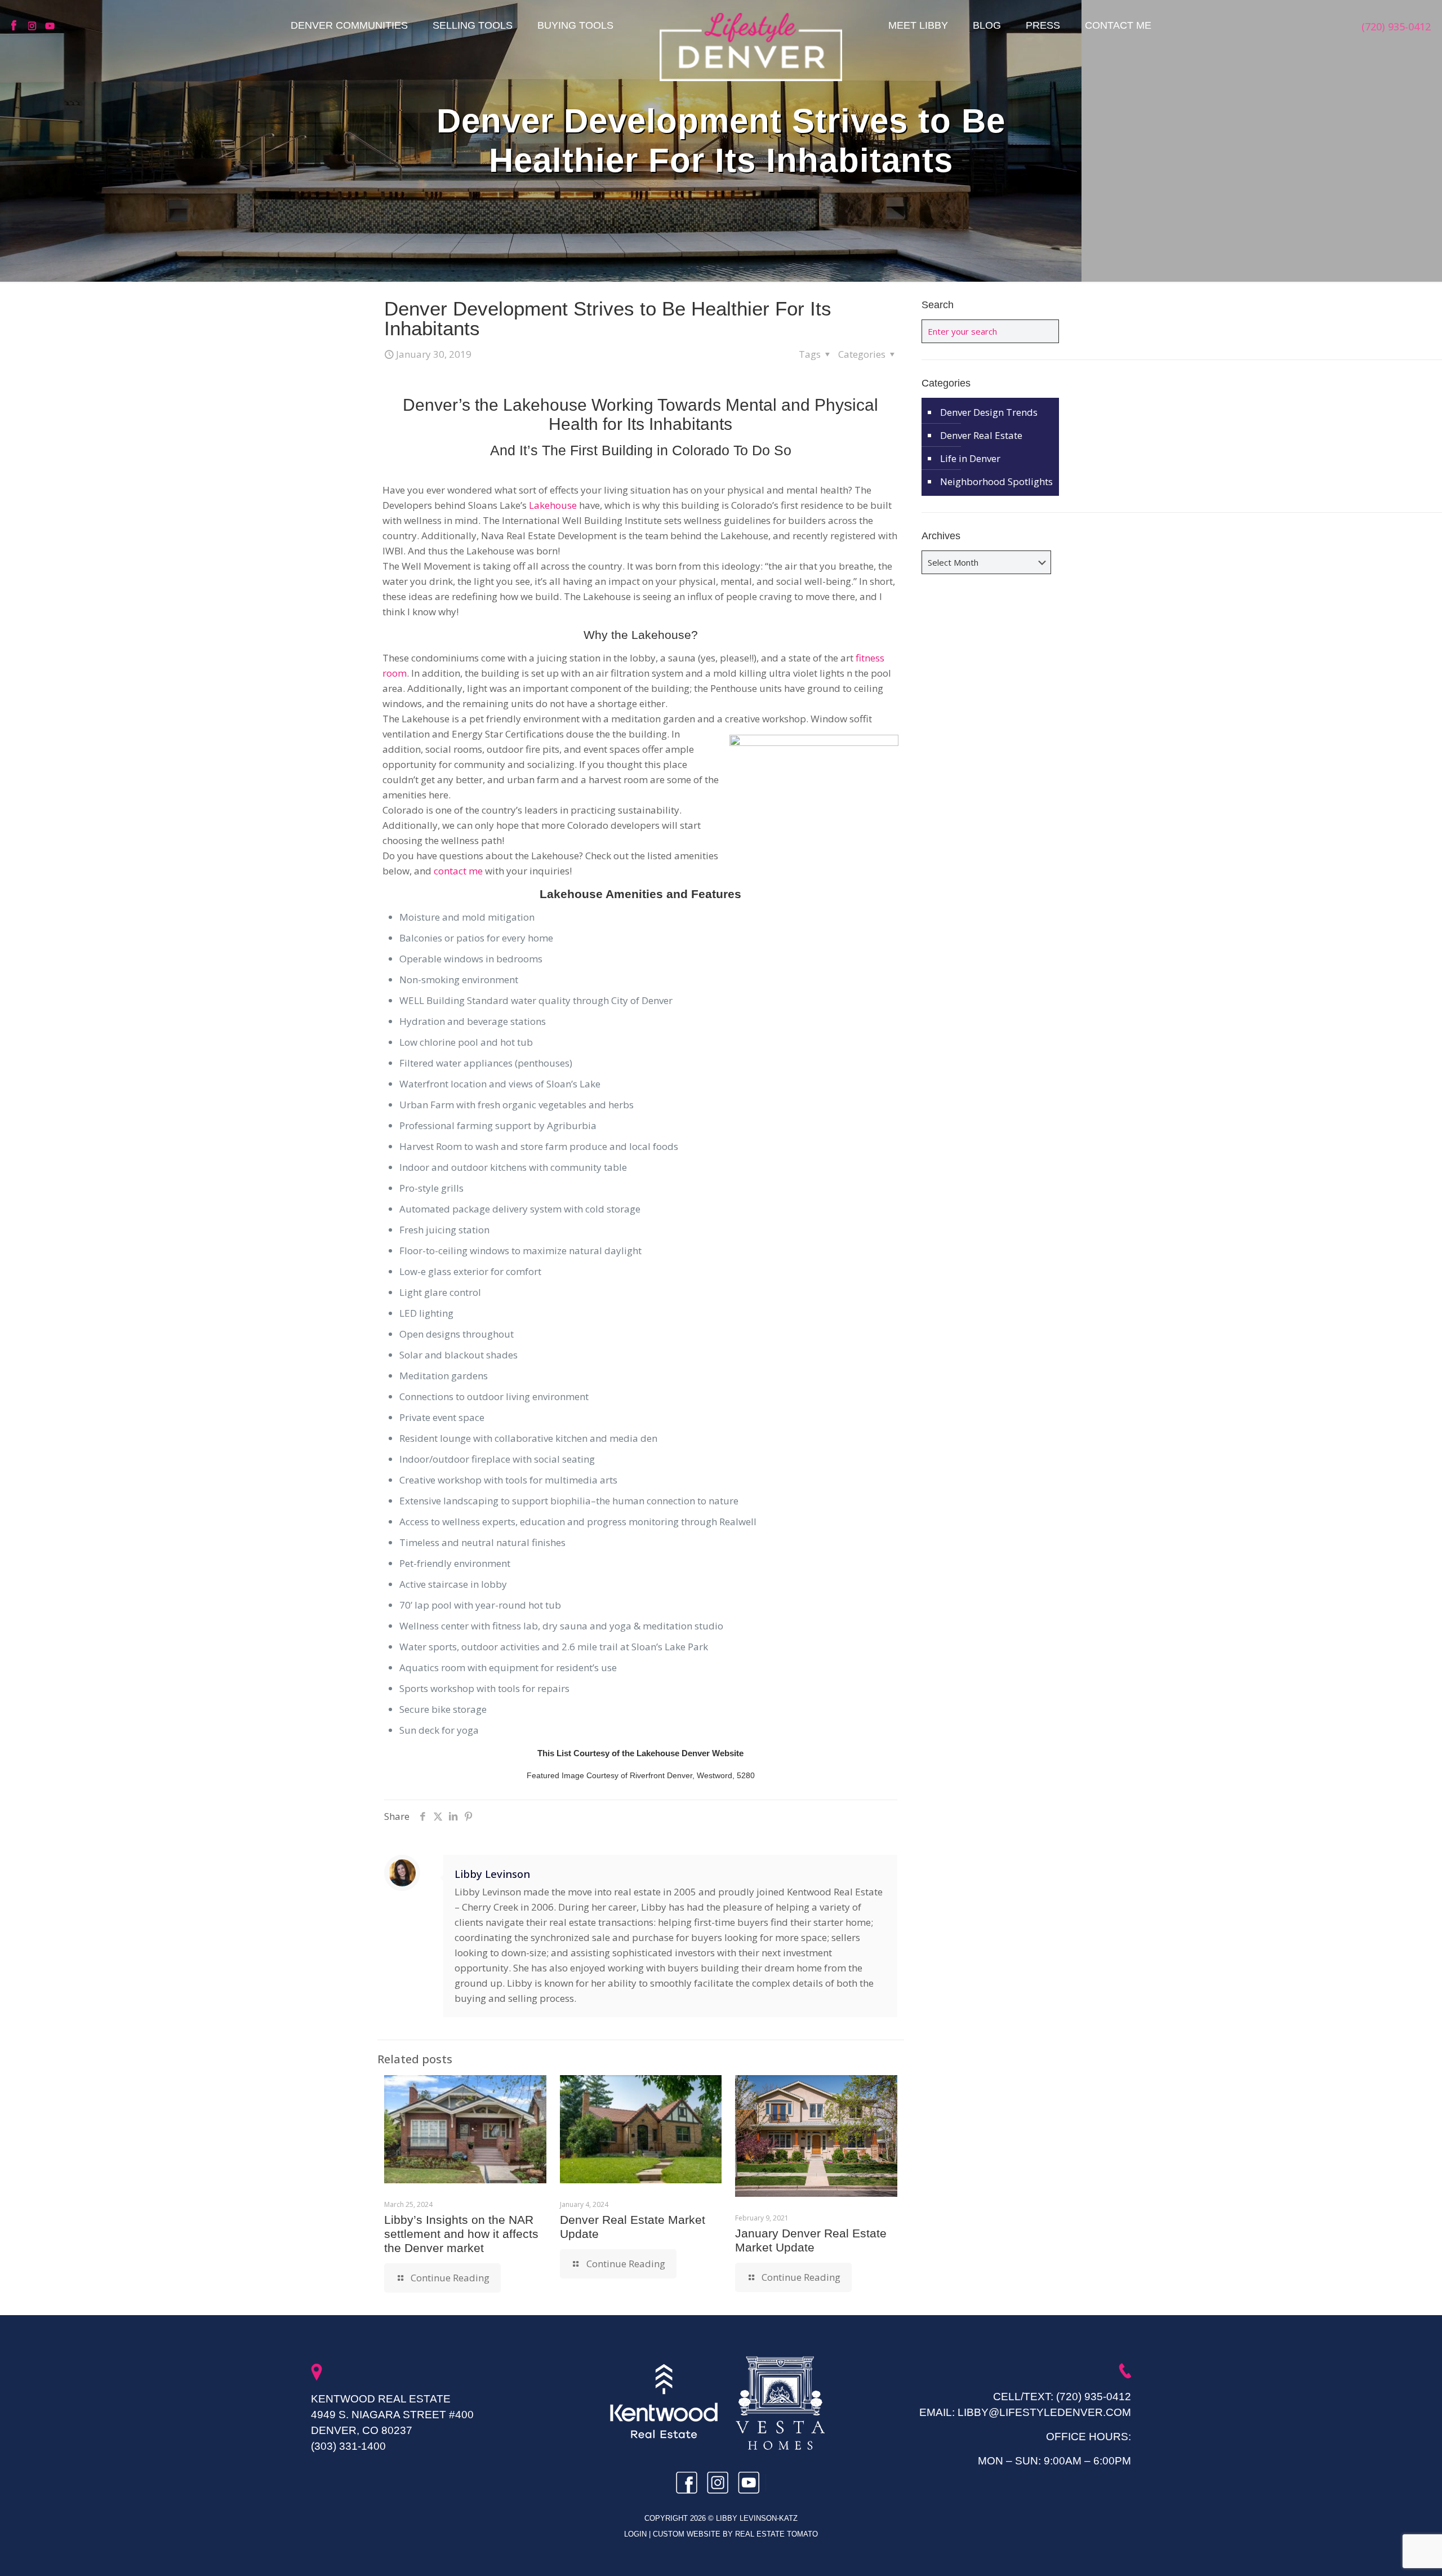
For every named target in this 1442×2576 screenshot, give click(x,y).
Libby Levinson (492, 1874)
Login (637, 2534)
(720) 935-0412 (1094, 2397)
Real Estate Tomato (776, 2534)
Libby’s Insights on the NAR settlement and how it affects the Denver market (461, 2234)
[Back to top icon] (1388, 2553)
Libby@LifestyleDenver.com (1044, 2412)
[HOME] (751, 47)
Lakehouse (553, 505)
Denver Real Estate (981, 435)
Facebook (17, 26)
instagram (34, 26)
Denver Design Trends (989, 412)
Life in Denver (970, 458)
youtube (51, 26)
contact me (458, 871)
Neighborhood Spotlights (996, 481)
